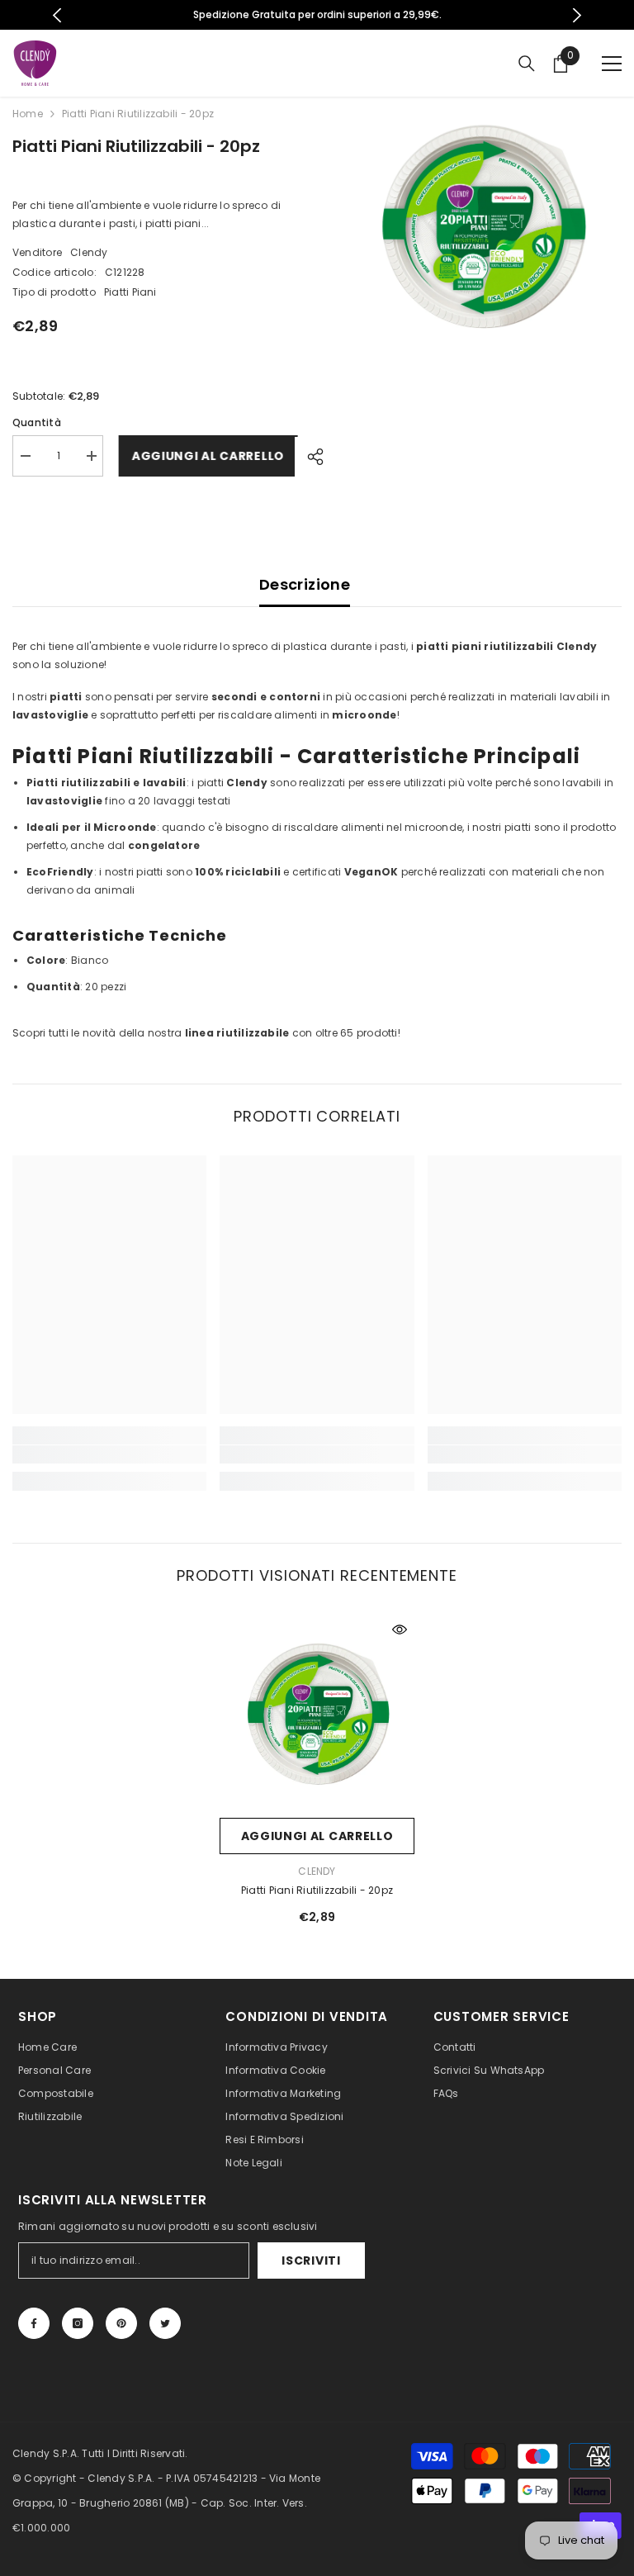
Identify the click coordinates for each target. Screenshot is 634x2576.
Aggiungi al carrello (205, 456)
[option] (317, 15)
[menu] (612, 64)
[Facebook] (34, 2323)
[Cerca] (527, 64)
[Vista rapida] (400, 1630)
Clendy (89, 252)
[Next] (577, 15)
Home (28, 114)
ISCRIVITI (311, 2261)
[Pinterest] (121, 2323)
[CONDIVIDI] (309, 457)
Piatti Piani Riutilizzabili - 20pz (317, 1890)
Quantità (37, 422)
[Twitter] (165, 2323)
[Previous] (57, 15)
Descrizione (305, 584)
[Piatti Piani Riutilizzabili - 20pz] (317, 1712)
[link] (109, 1454)
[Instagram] (78, 2323)
